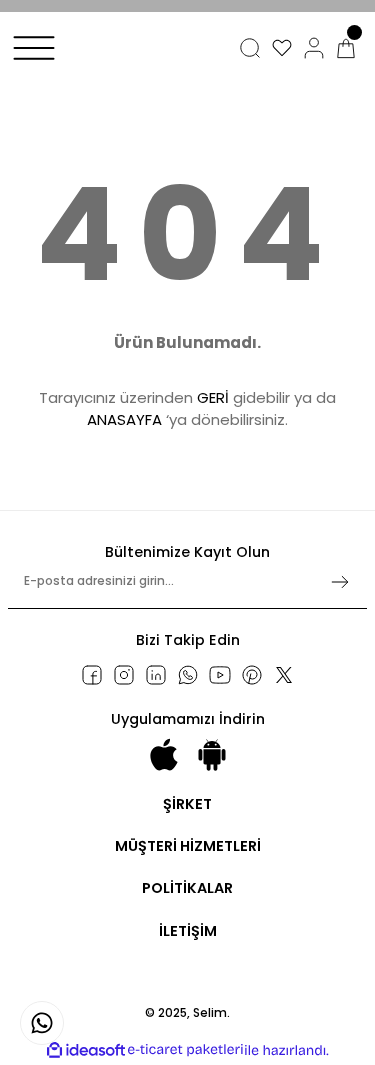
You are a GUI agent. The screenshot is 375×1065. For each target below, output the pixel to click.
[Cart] (346, 48)
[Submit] (340, 582)
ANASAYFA (124, 419)
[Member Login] (314, 48)
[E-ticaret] (185, 1050)
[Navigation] (34, 48)
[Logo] (85, 66)
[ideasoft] (86, 1050)
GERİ (213, 397)
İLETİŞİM (188, 931)
